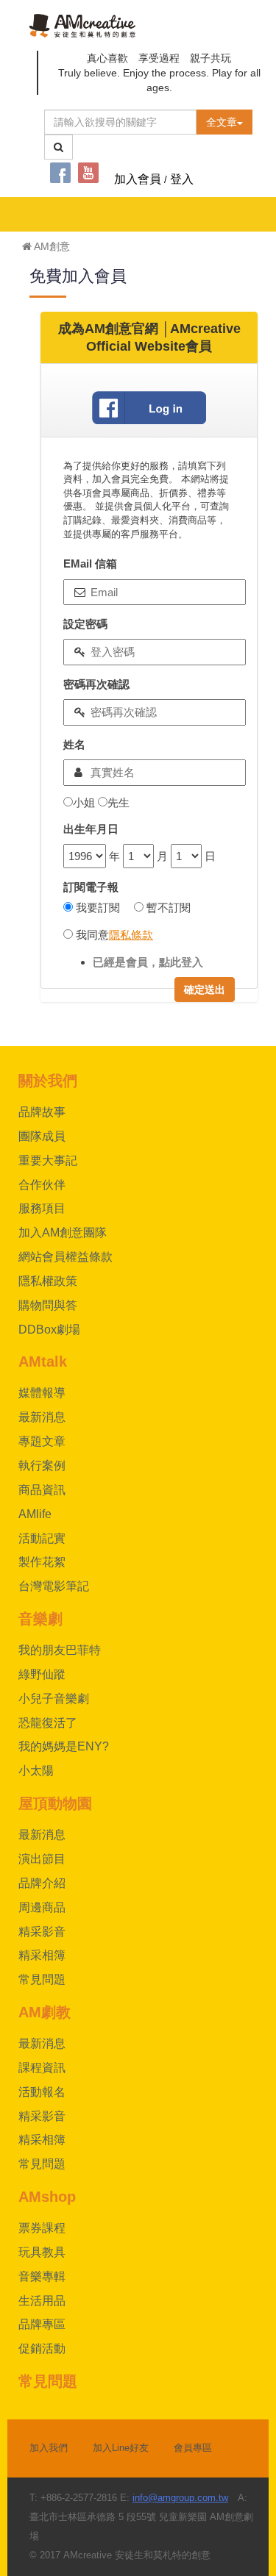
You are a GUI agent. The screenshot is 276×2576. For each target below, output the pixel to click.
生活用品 (42, 2301)
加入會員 (138, 179)
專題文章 (42, 1441)
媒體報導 (42, 1393)
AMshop (47, 2197)
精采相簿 (42, 1955)
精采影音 (42, 1932)
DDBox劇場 (49, 1330)
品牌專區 (42, 2324)
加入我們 (49, 2448)
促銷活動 (42, 2348)
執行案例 (42, 1466)
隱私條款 (131, 935)
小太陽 (36, 1771)
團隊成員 (42, 1136)
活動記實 (42, 1538)
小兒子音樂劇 (54, 1699)
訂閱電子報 (91, 887)
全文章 (222, 122)
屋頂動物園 (55, 1803)
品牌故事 (42, 1112)
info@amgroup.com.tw (180, 2498)
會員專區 (193, 2448)
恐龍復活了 (48, 1723)
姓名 (74, 744)
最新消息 (42, 1417)
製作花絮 (42, 1562)
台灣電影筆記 (54, 1586)
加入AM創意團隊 (63, 1232)
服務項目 (42, 1208)
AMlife (35, 1514)
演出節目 (42, 1859)
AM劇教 (45, 2012)
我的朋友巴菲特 (60, 1650)
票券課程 (42, 2228)
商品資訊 (42, 1490)
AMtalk (43, 1362)
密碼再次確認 (96, 684)
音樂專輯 (42, 2276)
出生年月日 (91, 829)
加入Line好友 (121, 2448)
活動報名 (42, 2092)
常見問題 (42, 1979)
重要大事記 (48, 1160)
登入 (182, 179)
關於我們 (48, 1081)
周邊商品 (42, 1907)
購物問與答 (48, 1305)
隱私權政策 (48, 1281)
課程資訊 (42, 2068)
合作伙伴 (42, 1185)
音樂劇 (40, 1619)
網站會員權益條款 (66, 1257)
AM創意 (51, 246)
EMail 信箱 (90, 563)
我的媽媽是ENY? (64, 1746)
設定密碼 (85, 624)
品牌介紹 (42, 1883)
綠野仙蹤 (42, 1674)
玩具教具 (42, 2252)
